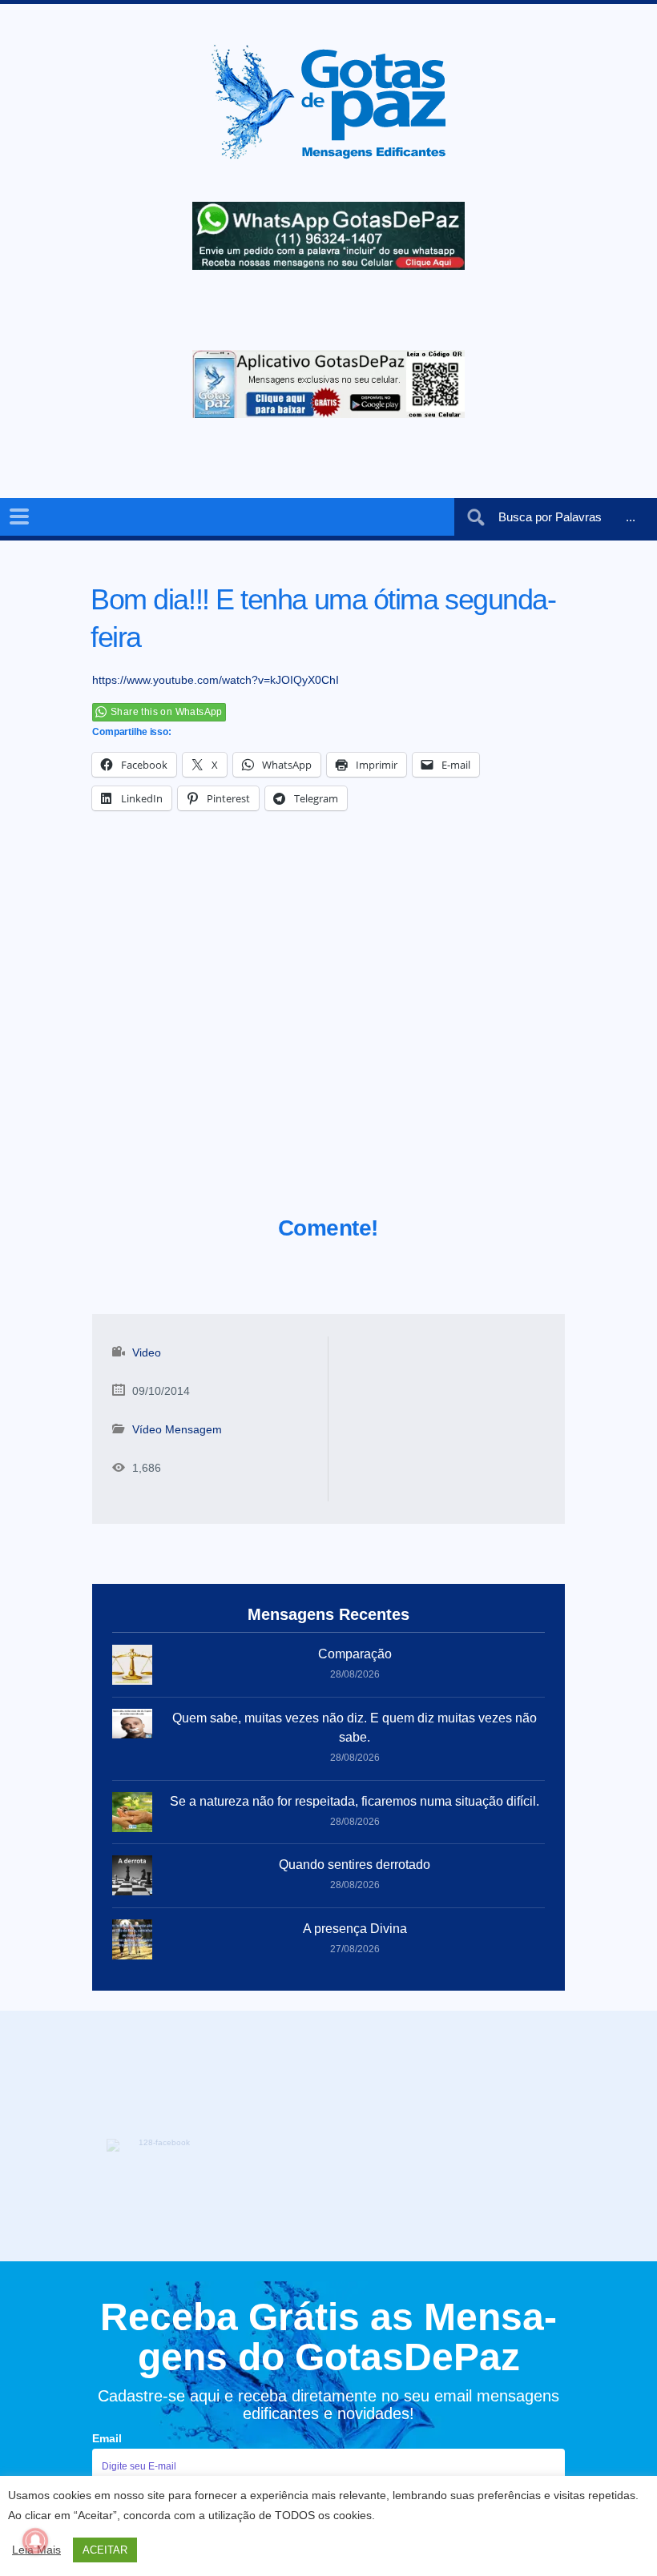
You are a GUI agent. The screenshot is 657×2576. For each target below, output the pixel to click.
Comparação (355, 1654)
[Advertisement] (328, 1033)
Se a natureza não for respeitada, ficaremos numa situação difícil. (355, 1801)
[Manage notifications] (35, 2541)
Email (107, 2341)
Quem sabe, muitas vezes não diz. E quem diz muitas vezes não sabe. (355, 1728)
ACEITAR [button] (105, 2550)
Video (147, 1352)
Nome (108, 2406)
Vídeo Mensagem (177, 1429)
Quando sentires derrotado (355, 1865)
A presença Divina (355, 1929)
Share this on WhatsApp (167, 712)
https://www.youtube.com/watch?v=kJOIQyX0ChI (216, 680)
